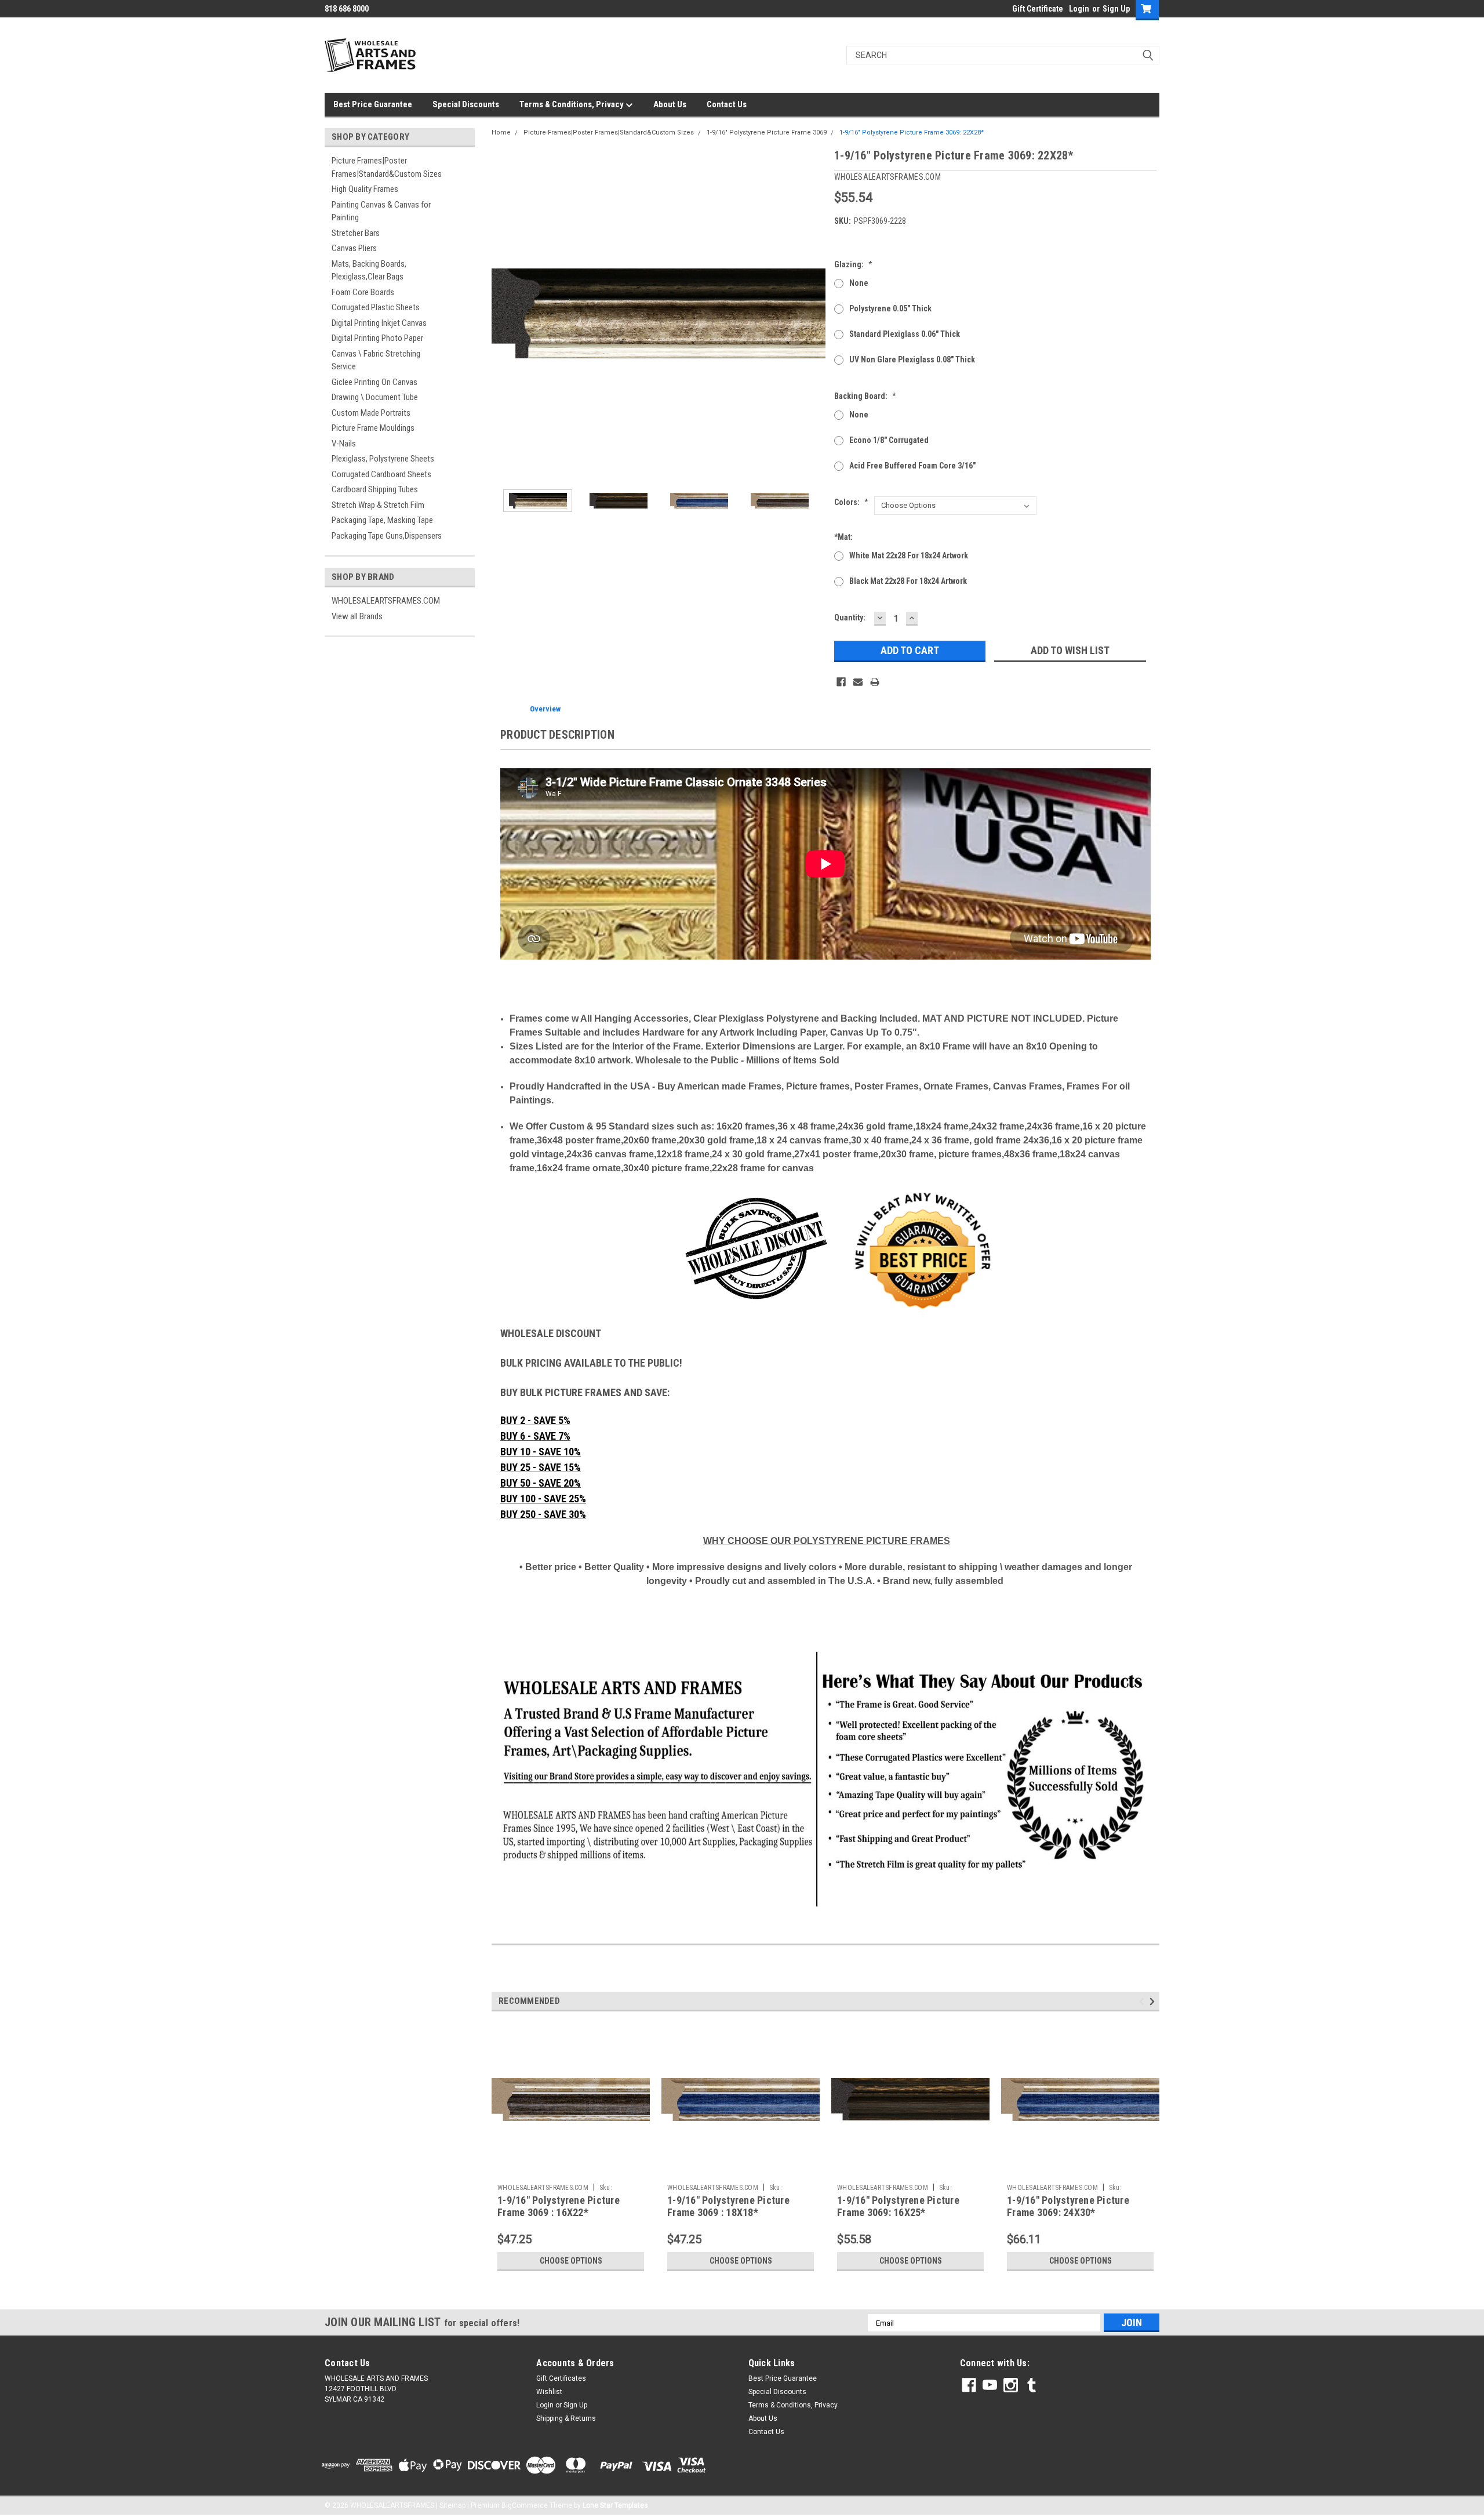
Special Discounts (466, 104)
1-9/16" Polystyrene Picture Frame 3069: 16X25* (898, 2206)
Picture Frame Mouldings (373, 428)
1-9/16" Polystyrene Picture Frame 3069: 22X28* (912, 132)
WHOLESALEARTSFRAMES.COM (386, 601)
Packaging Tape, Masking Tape (382, 520)
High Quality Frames (365, 189)
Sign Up (1116, 9)
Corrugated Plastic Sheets (376, 307)
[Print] (875, 682)
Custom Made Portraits (371, 413)
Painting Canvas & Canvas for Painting (381, 211)
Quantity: (850, 618)
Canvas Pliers (354, 248)
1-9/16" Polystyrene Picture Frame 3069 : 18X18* (728, 2206)
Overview (545, 709)
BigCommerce (525, 2505)
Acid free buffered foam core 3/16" (912, 466)
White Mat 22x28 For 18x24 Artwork (909, 555)
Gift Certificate (1038, 9)
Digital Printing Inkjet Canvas (379, 323)
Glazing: (853, 264)
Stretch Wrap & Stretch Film (378, 505)
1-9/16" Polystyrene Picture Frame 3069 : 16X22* (559, 2206)
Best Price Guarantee (373, 104)
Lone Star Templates (615, 2505)
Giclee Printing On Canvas (374, 382)
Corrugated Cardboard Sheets (381, 474)
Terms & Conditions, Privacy (572, 104)
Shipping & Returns (566, 2418)
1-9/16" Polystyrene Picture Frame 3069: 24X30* (1068, 2206)
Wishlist (549, 2392)
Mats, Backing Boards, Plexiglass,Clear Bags (369, 270)
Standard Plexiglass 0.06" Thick (905, 334)
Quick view (571, 2170)
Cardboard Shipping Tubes (375, 489)
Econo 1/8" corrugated (889, 440)
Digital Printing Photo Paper (377, 338)
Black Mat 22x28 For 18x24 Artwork (908, 581)
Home (501, 132)
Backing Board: (865, 396)
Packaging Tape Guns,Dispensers (387, 536)
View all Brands (357, 616)
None (859, 283)
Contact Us (727, 104)
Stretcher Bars (356, 233)
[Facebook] (841, 682)
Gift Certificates (561, 2378)
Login (1079, 9)
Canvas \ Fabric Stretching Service (376, 360)
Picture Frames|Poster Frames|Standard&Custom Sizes (387, 167)
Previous (503, 313)
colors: (851, 502)
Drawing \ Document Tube (375, 397)
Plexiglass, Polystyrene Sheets (383, 459)
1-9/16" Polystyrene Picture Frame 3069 (767, 132)
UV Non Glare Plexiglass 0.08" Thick (912, 359)
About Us (670, 104)
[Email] (858, 682)
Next (814, 313)
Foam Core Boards (363, 292)
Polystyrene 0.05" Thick (890, 308)
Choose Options (571, 2261)
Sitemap (452, 2505)
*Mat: (843, 537)
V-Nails (344, 444)
